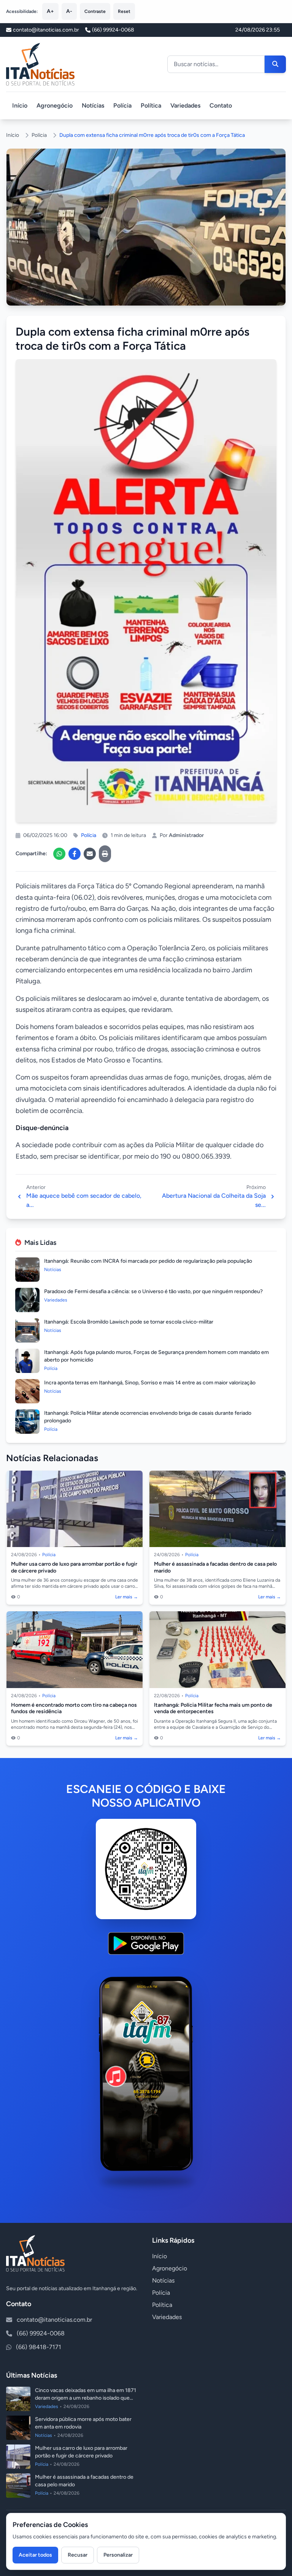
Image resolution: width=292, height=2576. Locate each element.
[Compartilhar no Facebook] (75, 854)
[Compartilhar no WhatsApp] (59, 854)
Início (20, 105)
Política (151, 105)
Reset (124, 11)
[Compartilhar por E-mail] (90, 854)
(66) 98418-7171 (39, 2347)
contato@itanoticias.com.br (54, 2320)
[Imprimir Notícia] (105, 854)
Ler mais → (127, 1597)
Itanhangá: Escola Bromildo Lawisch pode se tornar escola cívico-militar (129, 1322)
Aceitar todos (35, 2555)
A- (69, 11)
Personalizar (118, 2555)
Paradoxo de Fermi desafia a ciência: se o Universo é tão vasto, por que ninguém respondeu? (153, 1291)
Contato (221, 105)
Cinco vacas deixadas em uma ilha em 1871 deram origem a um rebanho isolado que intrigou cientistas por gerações (86, 2398)
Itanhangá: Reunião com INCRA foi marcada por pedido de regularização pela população (148, 1261)
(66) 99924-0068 (113, 30)
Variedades (185, 105)
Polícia (122, 105)
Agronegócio (55, 105)
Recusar (78, 2555)
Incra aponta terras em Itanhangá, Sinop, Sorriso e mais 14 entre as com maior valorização (150, 1383)
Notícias (93, 105)
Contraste (95, 11)
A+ (50, 11)
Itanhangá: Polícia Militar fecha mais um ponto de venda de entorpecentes (213, 1708)
